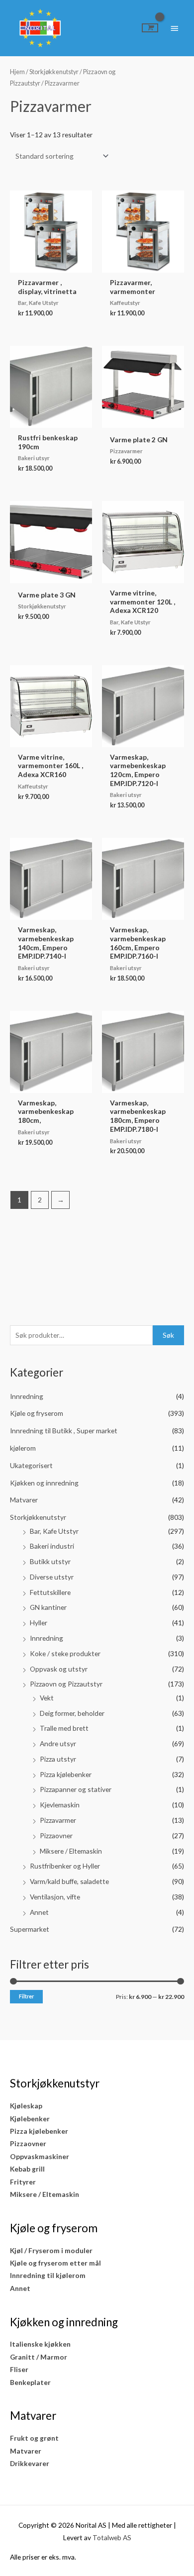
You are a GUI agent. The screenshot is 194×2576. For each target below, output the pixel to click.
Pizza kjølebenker (66, 1774)
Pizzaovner (56, 1835)
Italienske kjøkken (40, 2344)
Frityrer (23, 2182)
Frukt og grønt (34, 2438)
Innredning (27, 1396)
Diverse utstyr (52, 1577)
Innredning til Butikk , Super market (64, 1431)
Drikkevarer (30, 2463)
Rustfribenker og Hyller (65, 1866)
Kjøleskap (26, 2106)
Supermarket (30, 1929)
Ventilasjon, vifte (55, 1897)
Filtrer (26, 1996)
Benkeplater (30, 2382)
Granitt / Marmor (39, 2357)
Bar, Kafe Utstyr (54, 1531)
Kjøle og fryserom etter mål (55, 2263)
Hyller (39, 1623)
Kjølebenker (30, 2119)
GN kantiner (48, 1607)
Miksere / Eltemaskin (71, 1851)
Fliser (19, 2369)
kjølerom (23, 1448)
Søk (168, 1335)
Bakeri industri (52, 1546)
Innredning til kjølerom (48, 2275)
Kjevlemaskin (60, 1805)
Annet (39, 1912)
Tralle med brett (64, 1728)
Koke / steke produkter (65, 1653)
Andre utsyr (58, 1743)
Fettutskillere (50, 1592)
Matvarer (24, 1500)
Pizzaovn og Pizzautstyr (66, 1684)
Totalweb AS (112, 2537)
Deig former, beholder (72, 1713)
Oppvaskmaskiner (40, 2156)
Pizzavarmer (58, 1820)
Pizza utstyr (58, 1759)
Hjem (17, 72)
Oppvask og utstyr (59, 1669)
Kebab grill (27, 2169)
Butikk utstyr (50, 1561)
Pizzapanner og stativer (76, 1789)
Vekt (47, 1698)
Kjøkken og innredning (44, 1483)
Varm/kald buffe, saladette (69, 1881)
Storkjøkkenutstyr (38, 1517)
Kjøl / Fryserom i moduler (51, 2250)
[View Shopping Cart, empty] (150, 28)
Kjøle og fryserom (37, 1413)
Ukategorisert (31, 1465)
